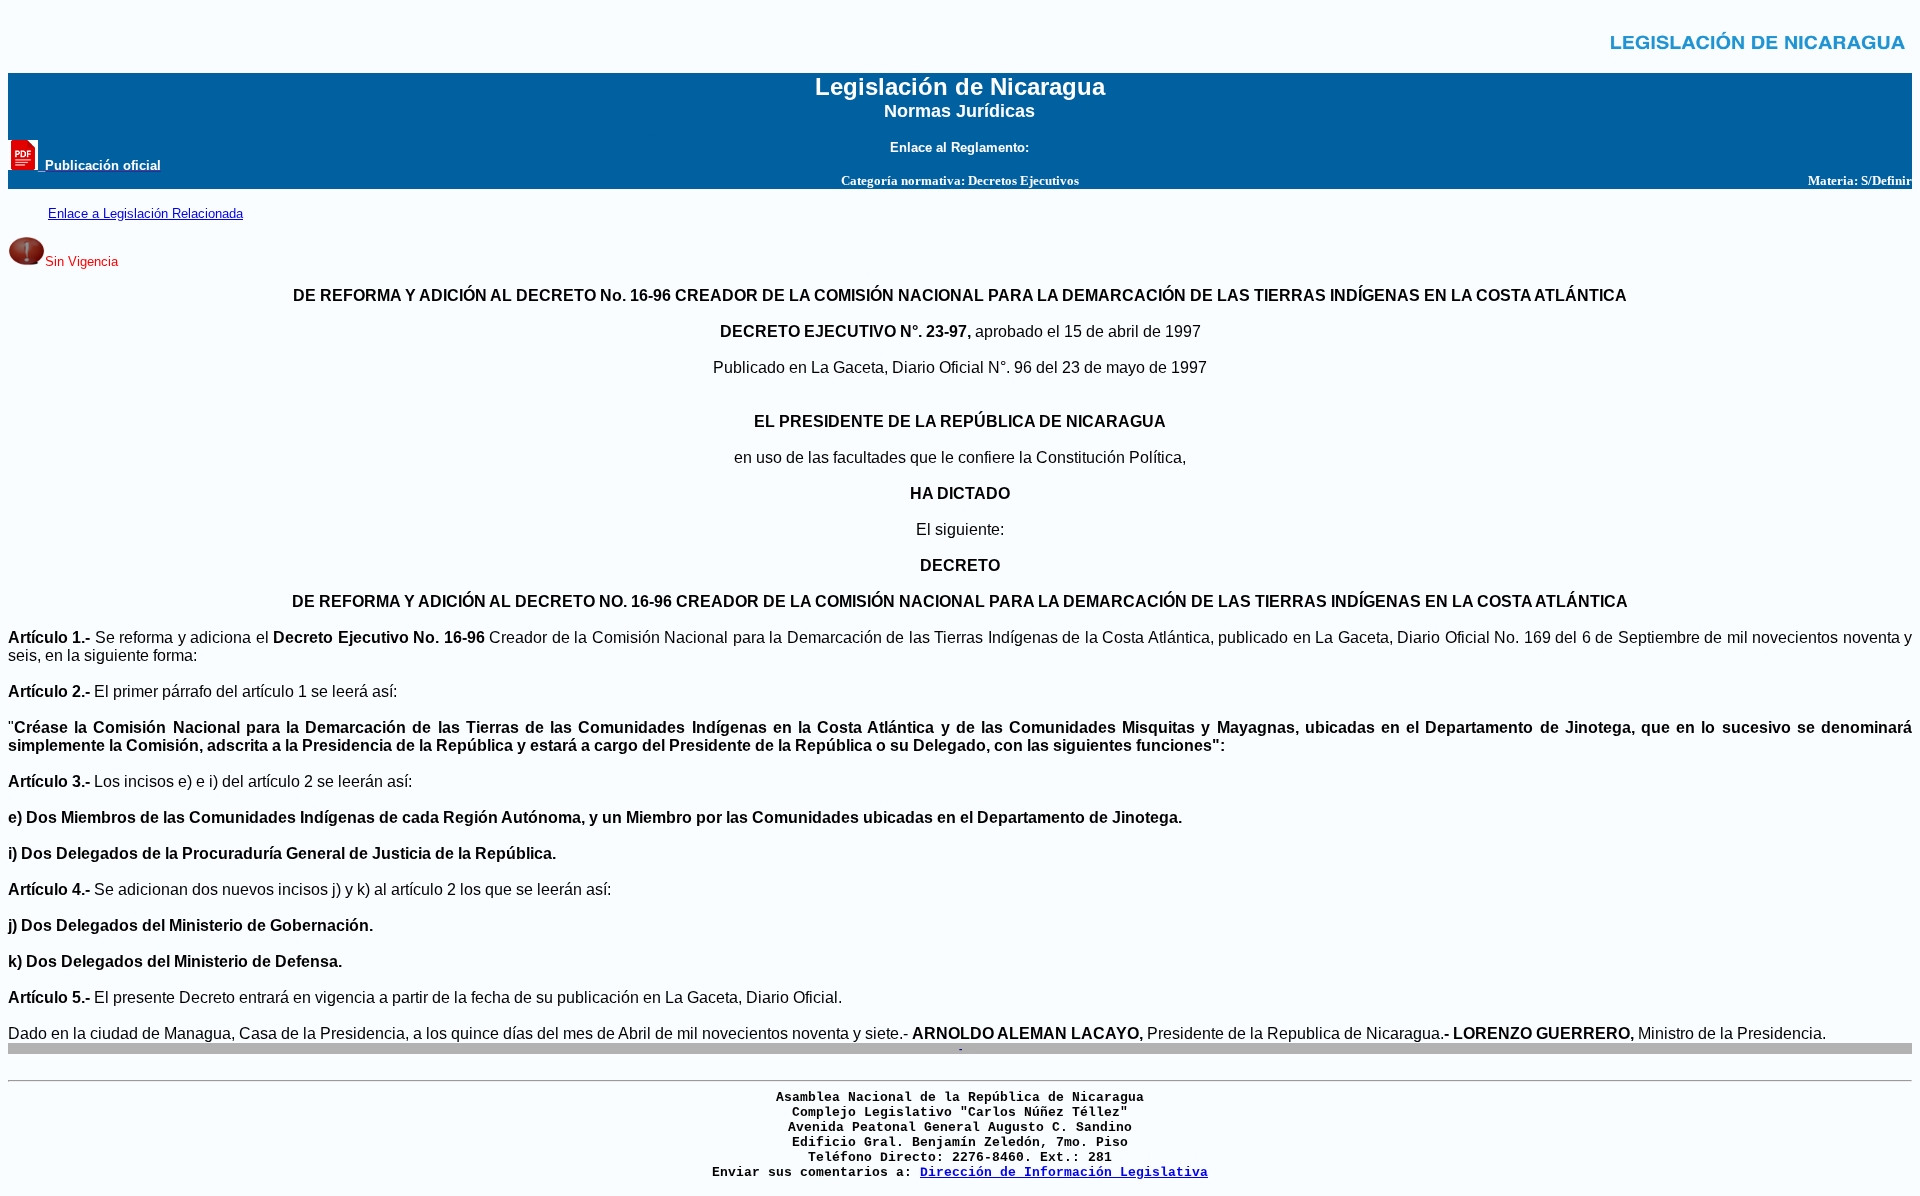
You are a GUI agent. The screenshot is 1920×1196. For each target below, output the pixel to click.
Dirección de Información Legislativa (1064, 1172)
